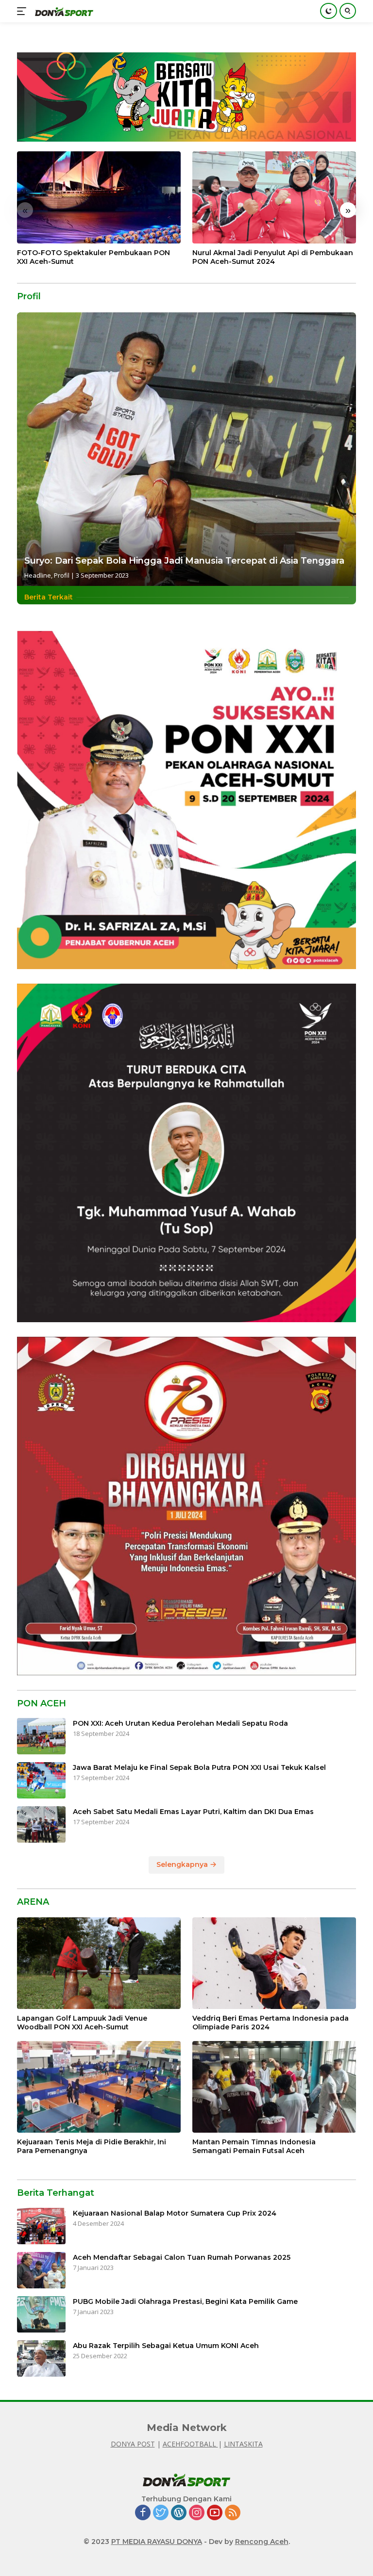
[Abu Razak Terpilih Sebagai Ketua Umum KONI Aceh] (41, 2358)
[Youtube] (215, 2513)
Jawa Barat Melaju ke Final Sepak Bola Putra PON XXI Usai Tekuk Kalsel (199, 1767)
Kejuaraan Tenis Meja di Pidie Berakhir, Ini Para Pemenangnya (92, 2146)
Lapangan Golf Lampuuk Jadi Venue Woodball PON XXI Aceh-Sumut (82, 2023)
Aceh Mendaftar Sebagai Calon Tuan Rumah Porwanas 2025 (182, 2257)
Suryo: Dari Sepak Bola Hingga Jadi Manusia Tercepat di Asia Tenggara (184, 561)
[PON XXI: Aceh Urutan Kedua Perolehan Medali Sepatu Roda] (41, 1736)
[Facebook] (143, 2513)
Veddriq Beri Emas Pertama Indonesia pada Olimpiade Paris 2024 (271, 2023)
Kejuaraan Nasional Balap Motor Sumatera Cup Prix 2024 (175, 2213)
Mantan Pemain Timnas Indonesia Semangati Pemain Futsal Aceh (254, 2146)
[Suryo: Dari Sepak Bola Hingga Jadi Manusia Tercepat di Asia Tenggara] (186, 449)
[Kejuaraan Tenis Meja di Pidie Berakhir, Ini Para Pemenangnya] (99, 2087)
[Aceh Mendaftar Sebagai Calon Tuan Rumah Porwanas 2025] (41, 2270)
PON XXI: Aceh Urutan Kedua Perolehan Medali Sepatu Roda (180, 1723)
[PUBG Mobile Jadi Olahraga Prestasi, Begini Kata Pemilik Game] (41, 2314)
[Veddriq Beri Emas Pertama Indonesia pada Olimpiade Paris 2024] (274, 1963)
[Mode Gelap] (329, 11)
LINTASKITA (243, 2444)
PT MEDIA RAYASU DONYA (157, 2542)
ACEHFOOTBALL (190, 2444)
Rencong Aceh (262, 2542)
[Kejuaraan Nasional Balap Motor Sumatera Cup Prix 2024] (41, 2226)
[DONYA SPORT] (63, 11)
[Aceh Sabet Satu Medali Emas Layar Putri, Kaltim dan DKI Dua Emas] (41, 1824)
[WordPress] (179, 2513)
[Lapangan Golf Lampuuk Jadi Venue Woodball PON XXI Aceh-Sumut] (99, 1963)
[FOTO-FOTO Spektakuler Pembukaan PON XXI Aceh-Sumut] (99, 197)
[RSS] (233, 2513)
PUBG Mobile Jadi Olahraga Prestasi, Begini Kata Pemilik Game (185, 2301)
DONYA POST (133, 2444)
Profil (62, 575)
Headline (38, 575)
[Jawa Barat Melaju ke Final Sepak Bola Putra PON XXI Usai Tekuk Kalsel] (41, 1780)
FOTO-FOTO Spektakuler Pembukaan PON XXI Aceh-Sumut (93, 257)
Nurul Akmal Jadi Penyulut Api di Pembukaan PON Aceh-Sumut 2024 (273, 257)
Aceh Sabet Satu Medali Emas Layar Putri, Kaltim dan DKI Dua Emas (193, 1812)
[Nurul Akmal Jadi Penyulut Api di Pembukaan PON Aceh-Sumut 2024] (274, 197)
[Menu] (24, 11)
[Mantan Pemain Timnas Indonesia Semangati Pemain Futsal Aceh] (274, 2087)
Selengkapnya (183, 1864)
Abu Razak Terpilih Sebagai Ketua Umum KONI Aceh (166, 2346)
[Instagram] (197, 2513)
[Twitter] (161, 2513)
